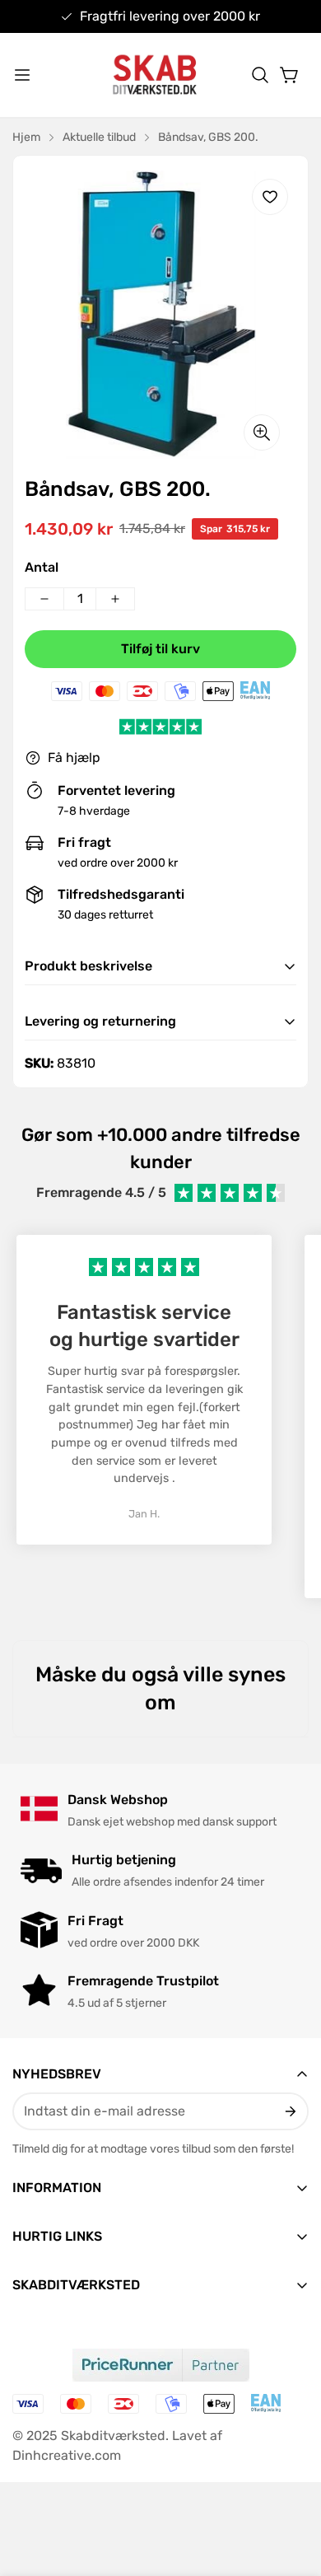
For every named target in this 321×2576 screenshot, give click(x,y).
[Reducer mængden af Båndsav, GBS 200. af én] (44, 599)
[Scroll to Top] (291, 2489)
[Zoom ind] (262, 432)
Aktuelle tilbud (99, 137)
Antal (42, 567)
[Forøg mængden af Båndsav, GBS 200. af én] (115, 599)
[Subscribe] (289, 2111)
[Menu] (22, 75)
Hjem (26, 137)
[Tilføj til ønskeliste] (270, 197)
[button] (260, 75)
